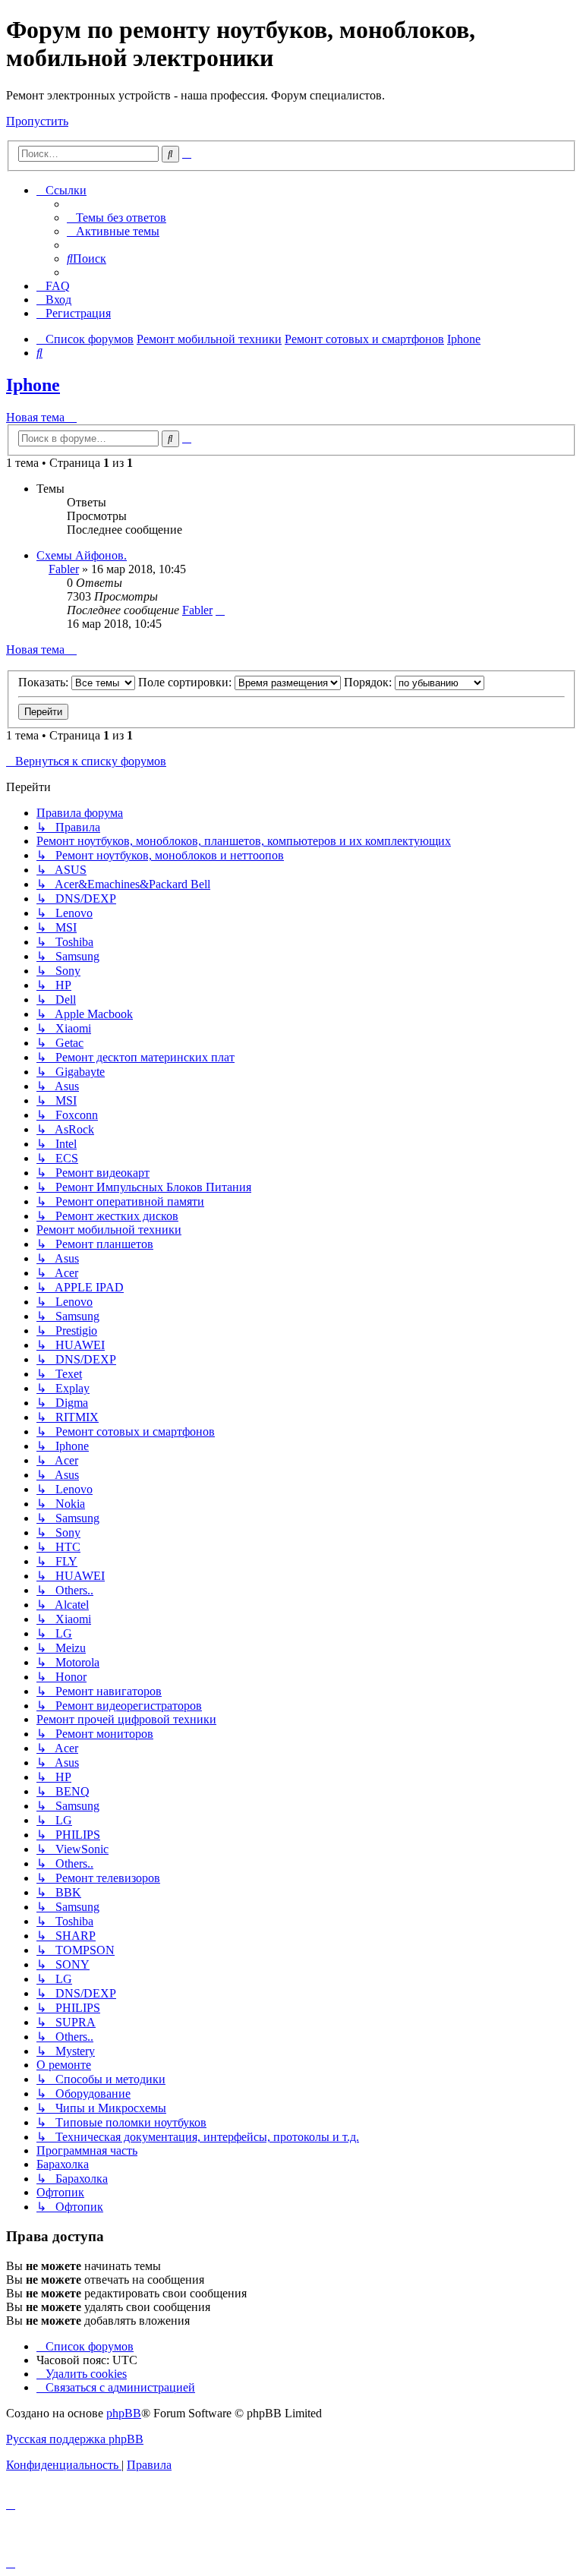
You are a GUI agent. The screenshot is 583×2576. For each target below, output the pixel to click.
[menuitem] (117, 218)
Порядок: (369, 682)
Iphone (33, 385)
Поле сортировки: (186, 682)
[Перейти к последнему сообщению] (220, 610)
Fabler (64, 569)
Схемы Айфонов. (82, 555)
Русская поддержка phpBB (75, 2439)
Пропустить (37, 121)
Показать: (45, 682)
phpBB (124, 2413)
